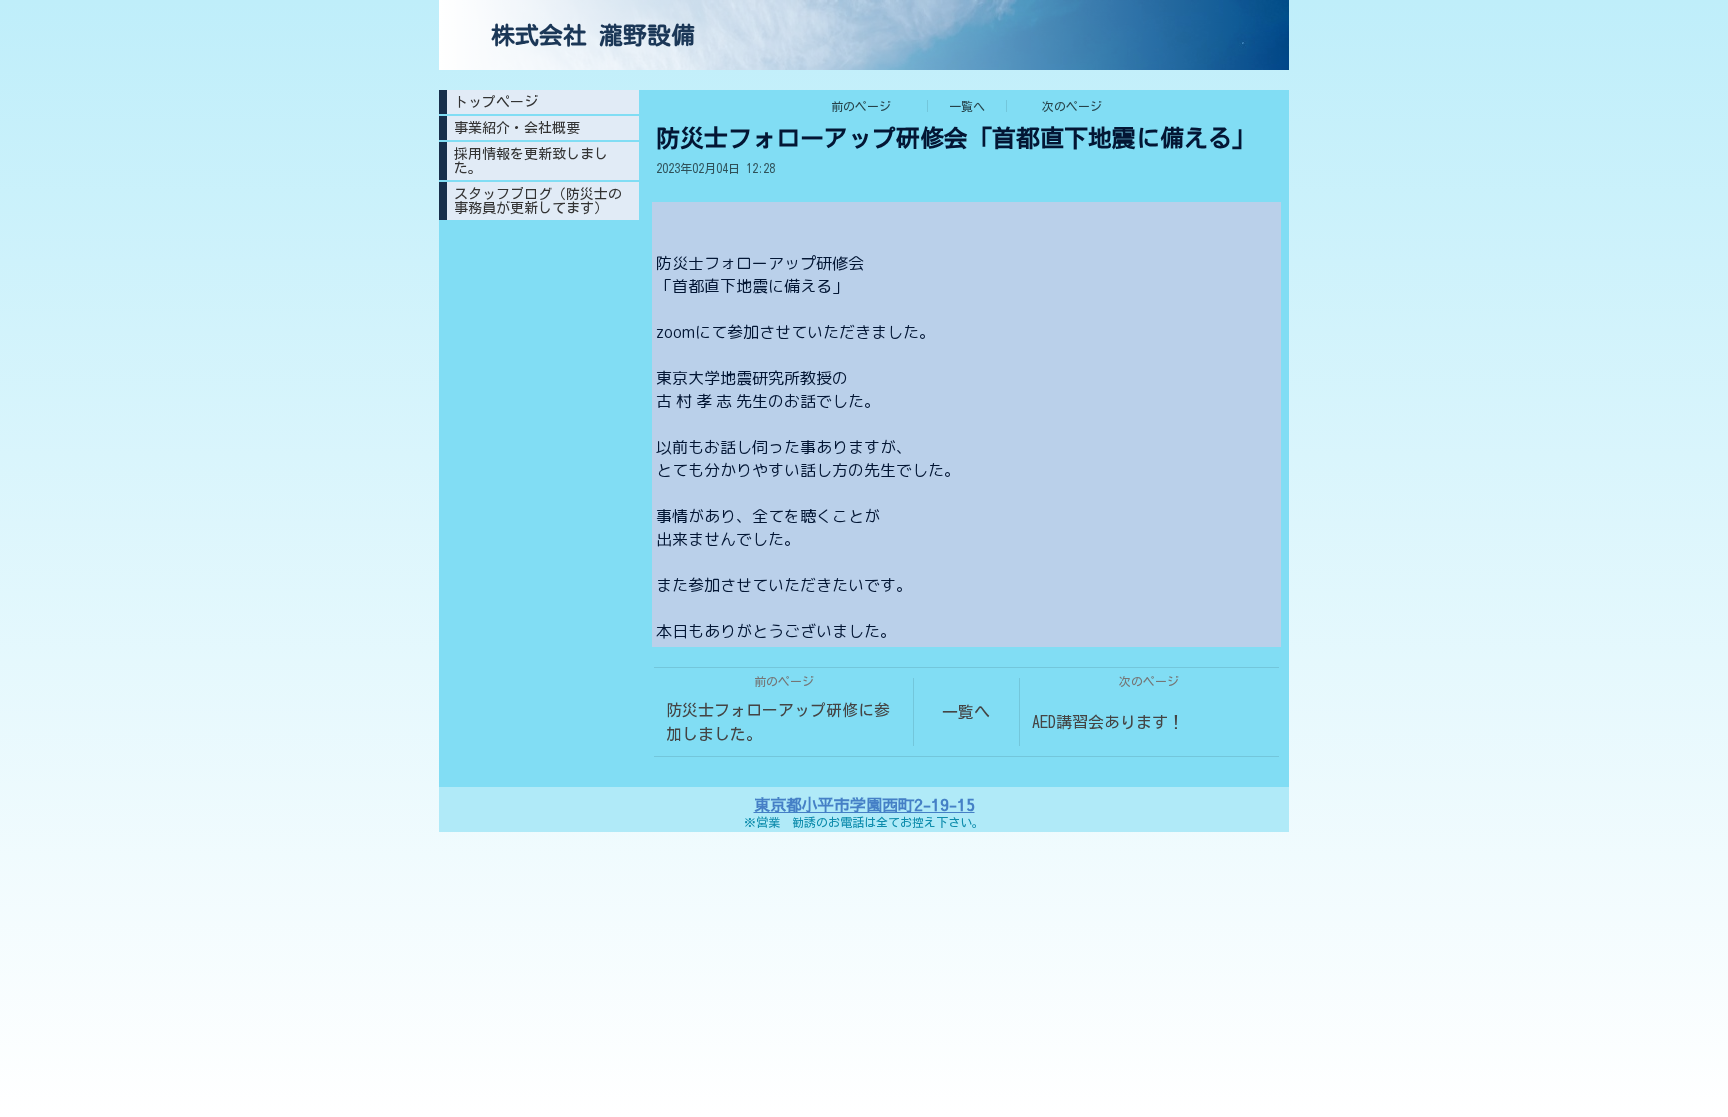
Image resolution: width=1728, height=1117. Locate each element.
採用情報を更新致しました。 (531, 161)
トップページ (496, 102)
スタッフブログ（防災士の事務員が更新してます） (538, 201)
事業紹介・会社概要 (517, 128)
